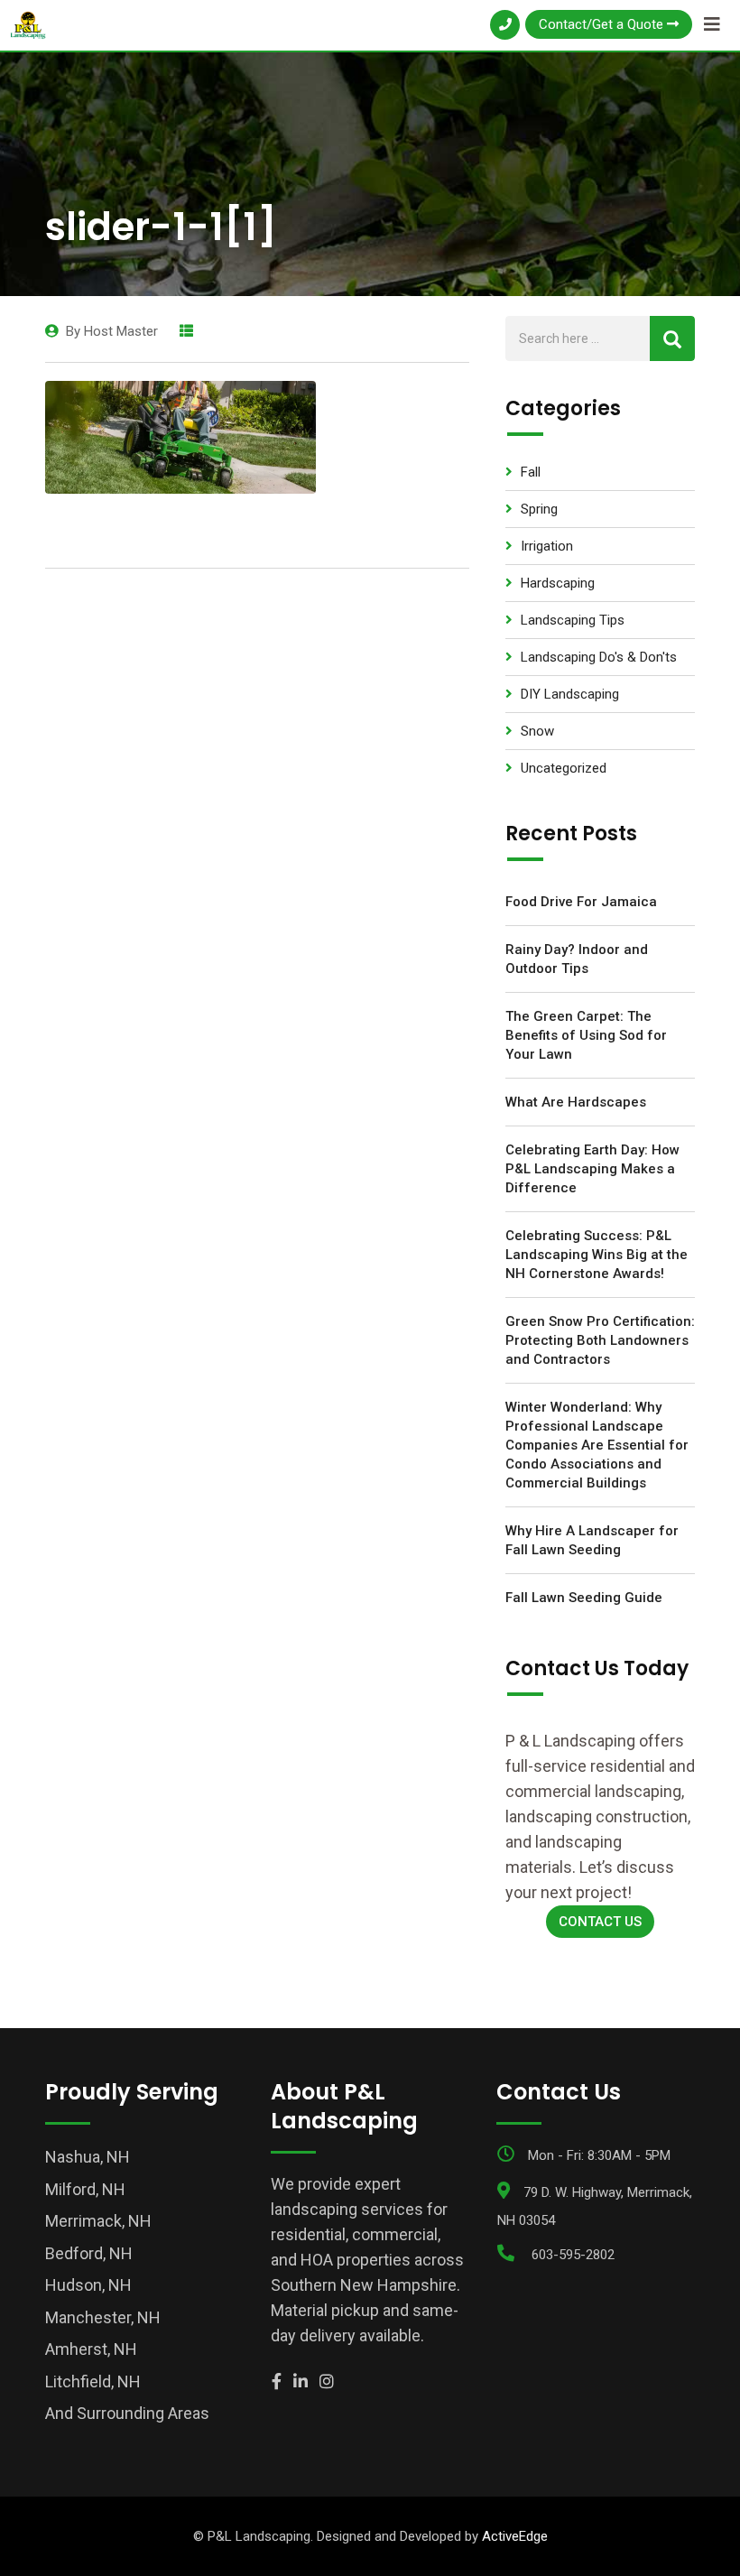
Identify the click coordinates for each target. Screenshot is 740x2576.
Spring (539, 509)
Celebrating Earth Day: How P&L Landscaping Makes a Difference (592, 1169)
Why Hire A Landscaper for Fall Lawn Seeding (592, 1540)
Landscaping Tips (573, 620)
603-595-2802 (573, 2255)
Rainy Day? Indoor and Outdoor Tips (577, 959)
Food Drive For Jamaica (581, 902)
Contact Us (600, 1922)
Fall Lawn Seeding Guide (584, 1598)
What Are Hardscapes (576, 1102)
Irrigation (547, 546)
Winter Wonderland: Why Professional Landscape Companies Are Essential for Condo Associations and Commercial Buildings (597, 1445)
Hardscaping (558, 583)
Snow (537, 731)
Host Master (121, 331)
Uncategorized (564, 768)
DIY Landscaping (570, 694)
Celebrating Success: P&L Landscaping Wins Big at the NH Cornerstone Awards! (597, 1255)
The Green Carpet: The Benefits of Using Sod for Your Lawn (586, 1035)
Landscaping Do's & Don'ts (599, 657)
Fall (531, 472)
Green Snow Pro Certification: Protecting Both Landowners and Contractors (600, 1340)
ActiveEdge (515, 2536)
